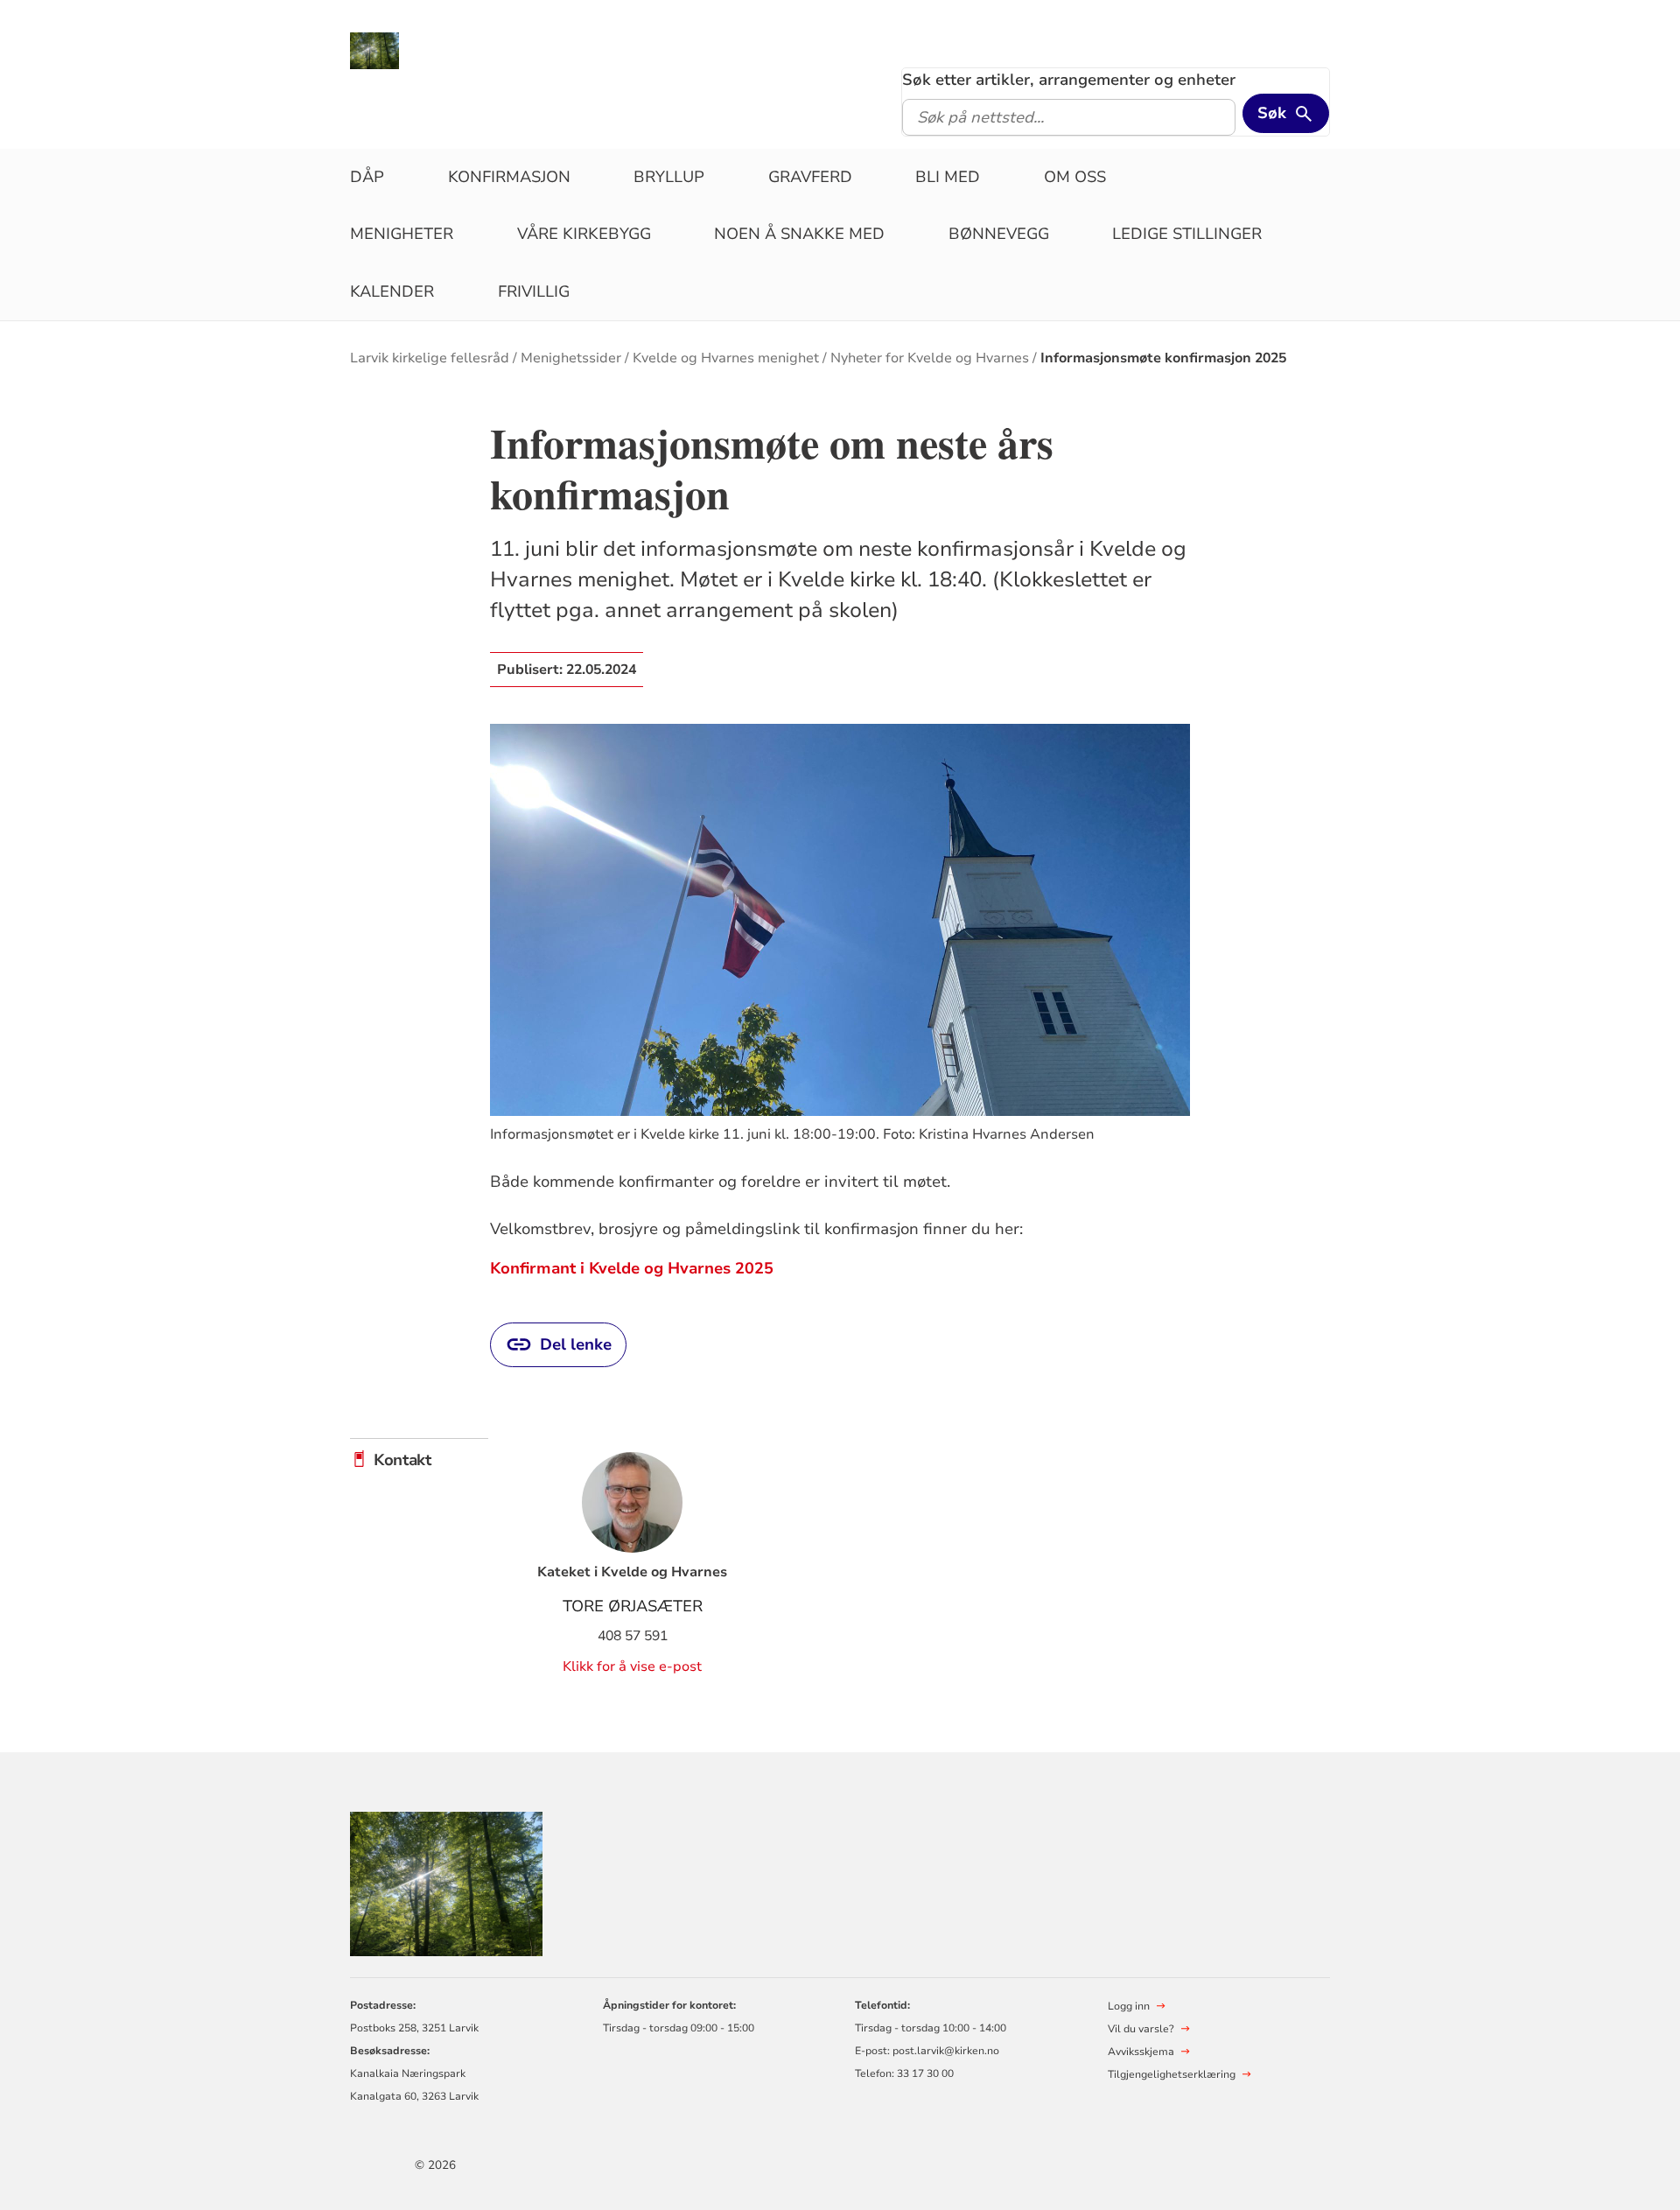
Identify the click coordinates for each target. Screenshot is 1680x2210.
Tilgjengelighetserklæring (1172, 2074)
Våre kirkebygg (584, 234)
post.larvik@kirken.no (946, 2051)
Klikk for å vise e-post (632, 1666)
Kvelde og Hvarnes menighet (726, 358)
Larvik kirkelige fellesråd (430, 358)
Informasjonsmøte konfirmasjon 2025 (1163, 358)
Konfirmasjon (509, 177)
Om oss (1075, 177)
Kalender (392, 291)
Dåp (367, 177)
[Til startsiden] (374, 50)
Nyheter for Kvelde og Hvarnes (930, 358)
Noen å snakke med (799, 234)
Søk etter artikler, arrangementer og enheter (1069, 80)
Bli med (948, 177)
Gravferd (810, 177)
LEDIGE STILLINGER (1187, 234)
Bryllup (669, 177)
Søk (1272, 113)
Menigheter (402, 234)
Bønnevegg (999, 234)
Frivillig (534, 291)
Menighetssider (571, 358)
